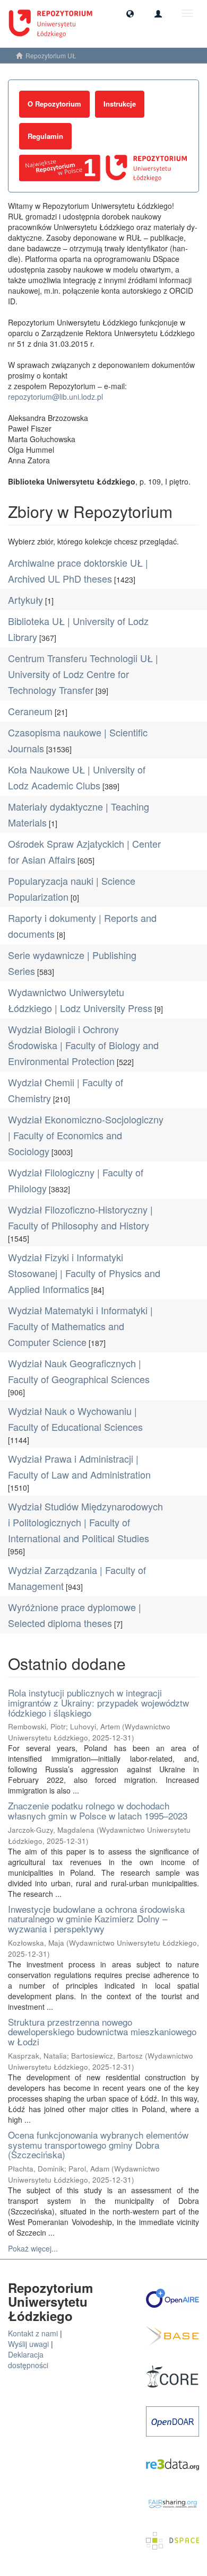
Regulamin (45, 136)
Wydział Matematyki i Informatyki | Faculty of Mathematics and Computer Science (80, 1326)
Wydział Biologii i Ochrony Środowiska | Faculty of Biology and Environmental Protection (83, 1045)
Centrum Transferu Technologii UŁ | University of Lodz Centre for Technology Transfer (83, 674)
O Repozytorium (54, 104)
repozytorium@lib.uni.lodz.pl (55, 397)
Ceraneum (30, 711)
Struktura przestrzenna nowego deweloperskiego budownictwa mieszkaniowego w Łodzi (102, 2032)
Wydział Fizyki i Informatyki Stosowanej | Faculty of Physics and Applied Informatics (84, 1273)
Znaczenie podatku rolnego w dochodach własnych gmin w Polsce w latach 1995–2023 (98, 1810)
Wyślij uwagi (28, 2344)
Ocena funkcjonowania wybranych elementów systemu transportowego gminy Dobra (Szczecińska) (98, 2144)
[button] (130, 13)
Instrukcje (120, 104)
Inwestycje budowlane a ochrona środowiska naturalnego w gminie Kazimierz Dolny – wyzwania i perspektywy (96, 1919)
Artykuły (25, 600)
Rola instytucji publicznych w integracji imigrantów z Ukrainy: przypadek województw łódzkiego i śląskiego (98, 1702)
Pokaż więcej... (33, 2248)
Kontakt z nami (33, 2333)
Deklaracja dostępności (28, 2360)
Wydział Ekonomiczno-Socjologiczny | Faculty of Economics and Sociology (86, 1135)
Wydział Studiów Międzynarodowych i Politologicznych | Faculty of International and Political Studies (85, 1522)
